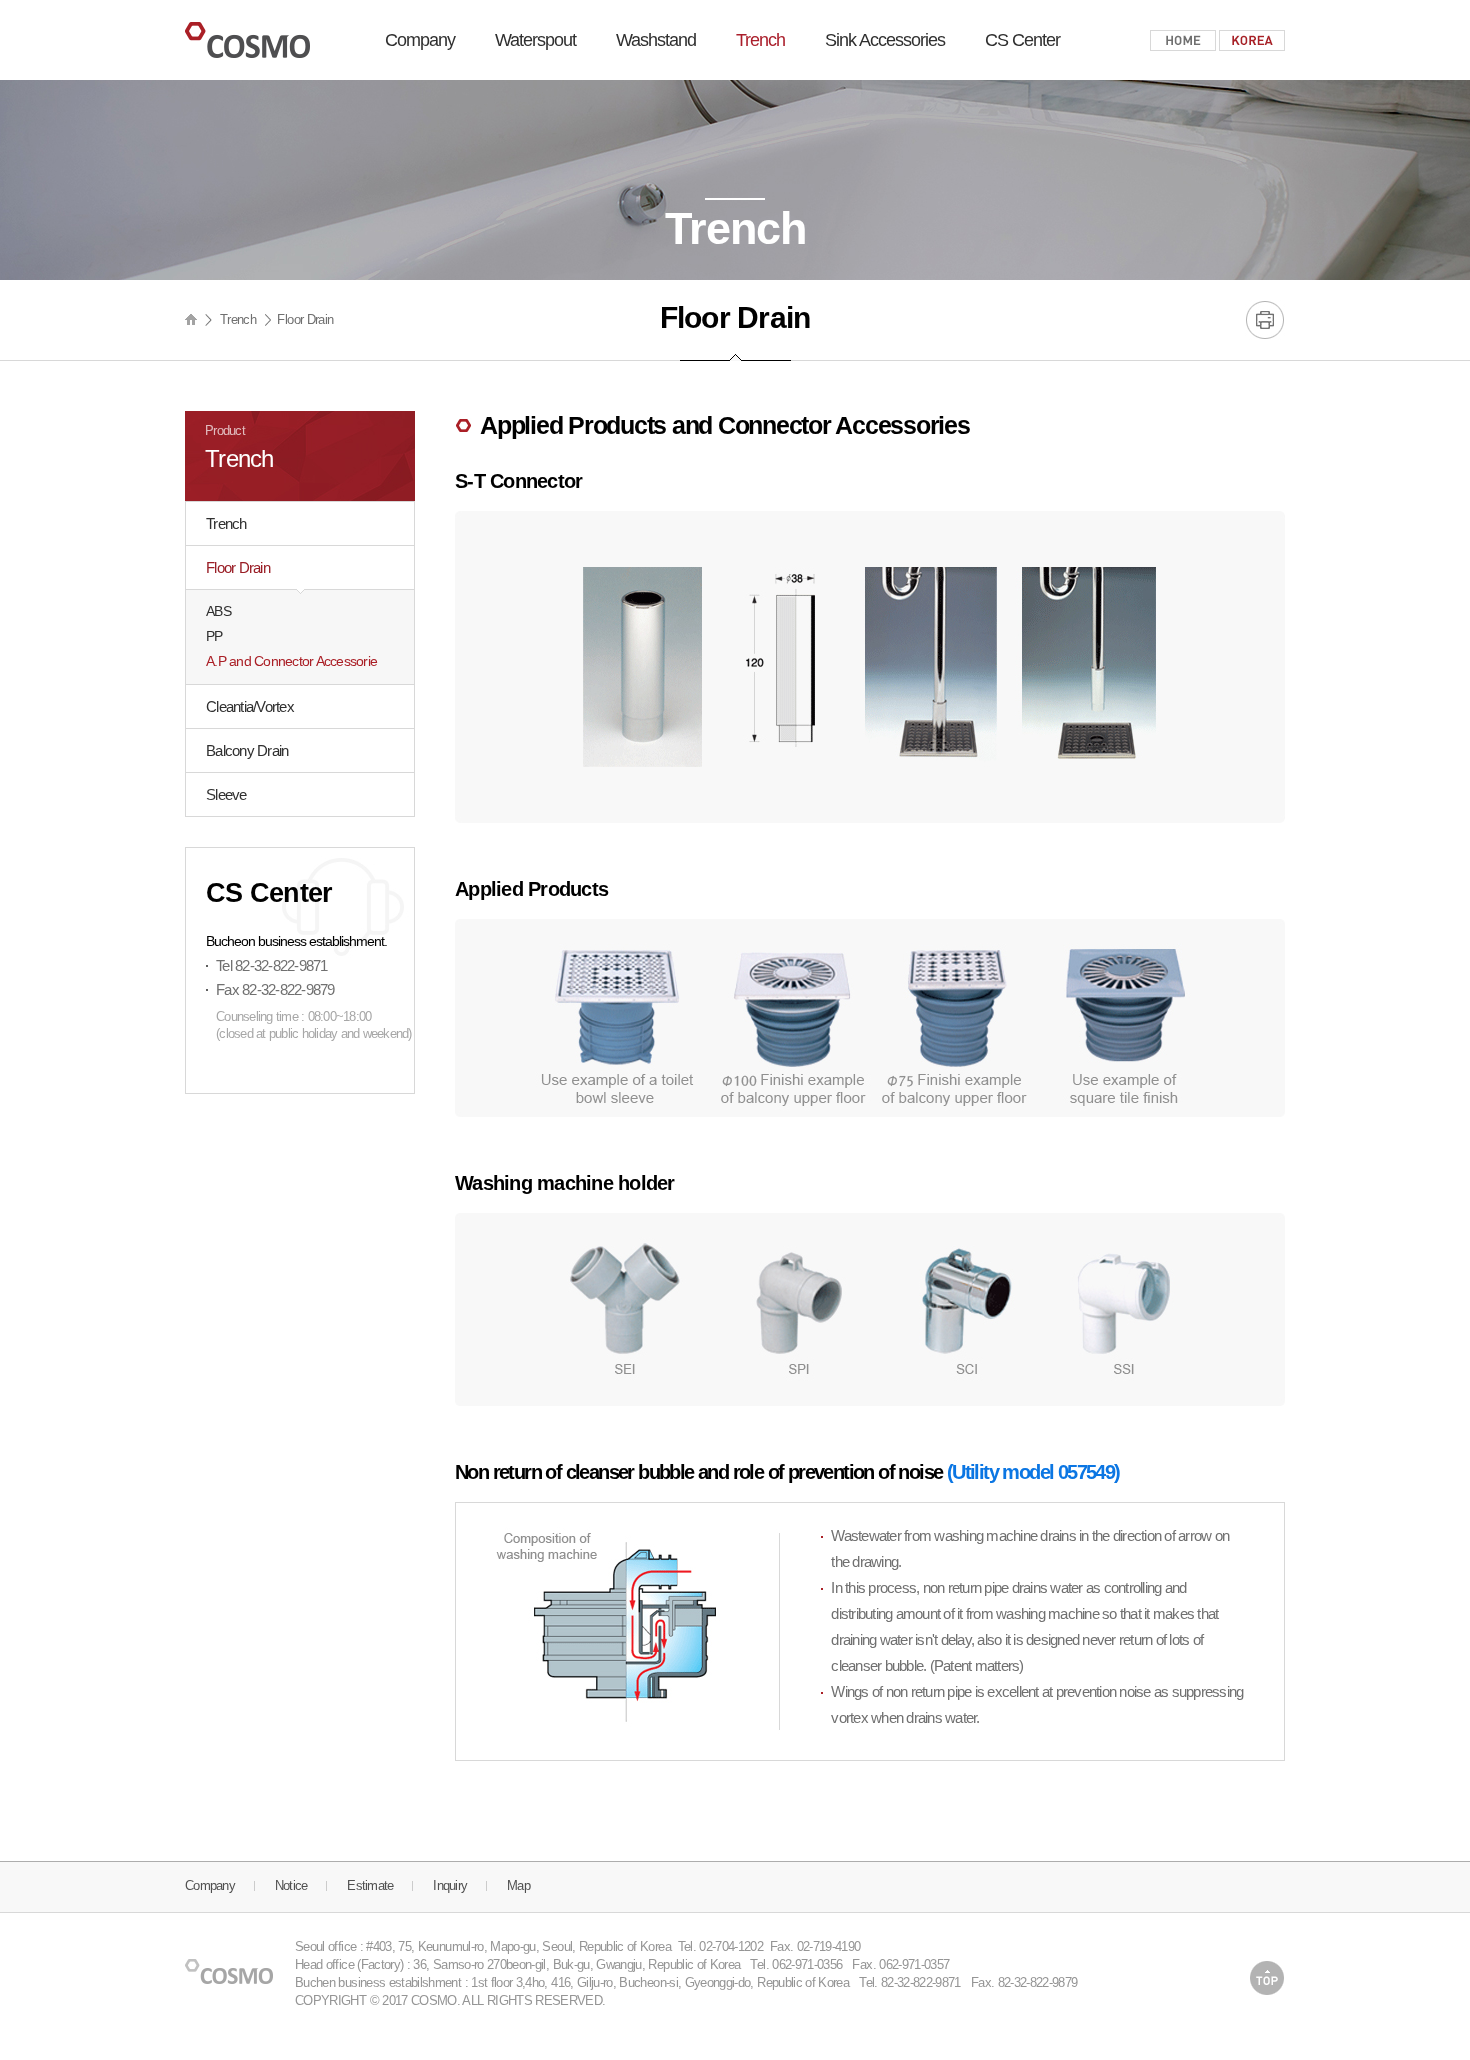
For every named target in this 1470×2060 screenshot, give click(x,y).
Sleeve (226, 794)
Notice (291, 1885)
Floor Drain (238, 567)
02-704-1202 (731, 1946)
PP (214, 636)
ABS (218, 611)
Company (420, 40)
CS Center (1022, 40)
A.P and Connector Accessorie (291, 661)
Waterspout (535, 40)
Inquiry (450, 1885)
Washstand (656, 40)
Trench (760, 40)
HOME (1183, 40)
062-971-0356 (807, 1964)
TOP (1267, 1977)
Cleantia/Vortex (250, 706)
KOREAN (1252, 40)
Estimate (370, 1885)
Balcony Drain (247, 750)
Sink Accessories (885, 40)
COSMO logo (247, 40)
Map (518, 1885)
